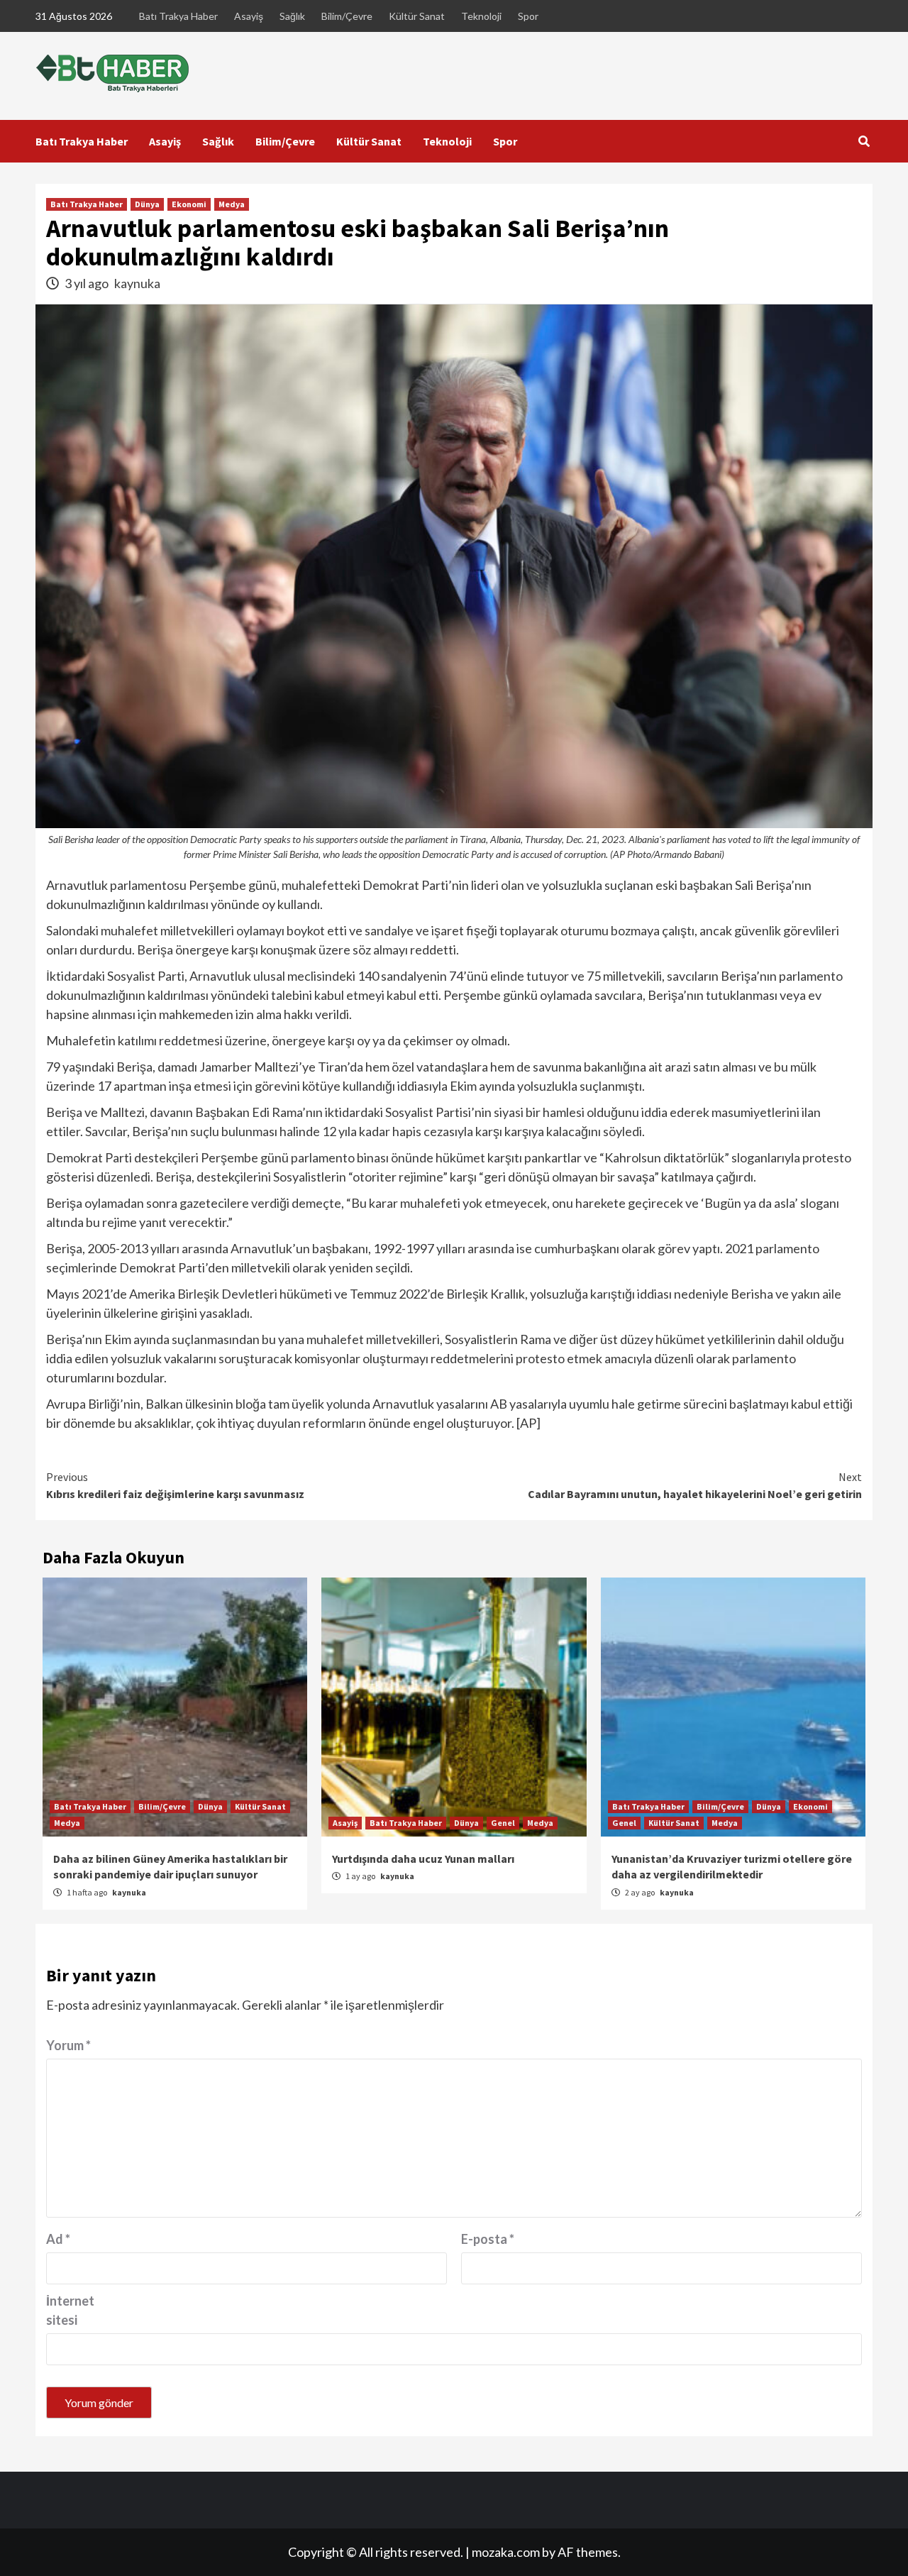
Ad (58, 2239)
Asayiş (249, 16)
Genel (503, 1823)
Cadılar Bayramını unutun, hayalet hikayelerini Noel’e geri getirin (695, 1485)
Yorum (68, 2045)
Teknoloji (481, 16)
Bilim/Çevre (347, 16)
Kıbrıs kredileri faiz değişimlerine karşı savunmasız (175, 1485)
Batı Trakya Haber (178, 16)
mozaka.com (506, 2552)
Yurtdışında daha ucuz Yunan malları (423, 1859)
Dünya (147, 204)
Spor (528, 16)
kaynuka (137, 283)
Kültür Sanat (417, 16)
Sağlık (292, 16)
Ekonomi (189, 204)
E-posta (488, 2239)
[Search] (864, 141)
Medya (232, 204)
